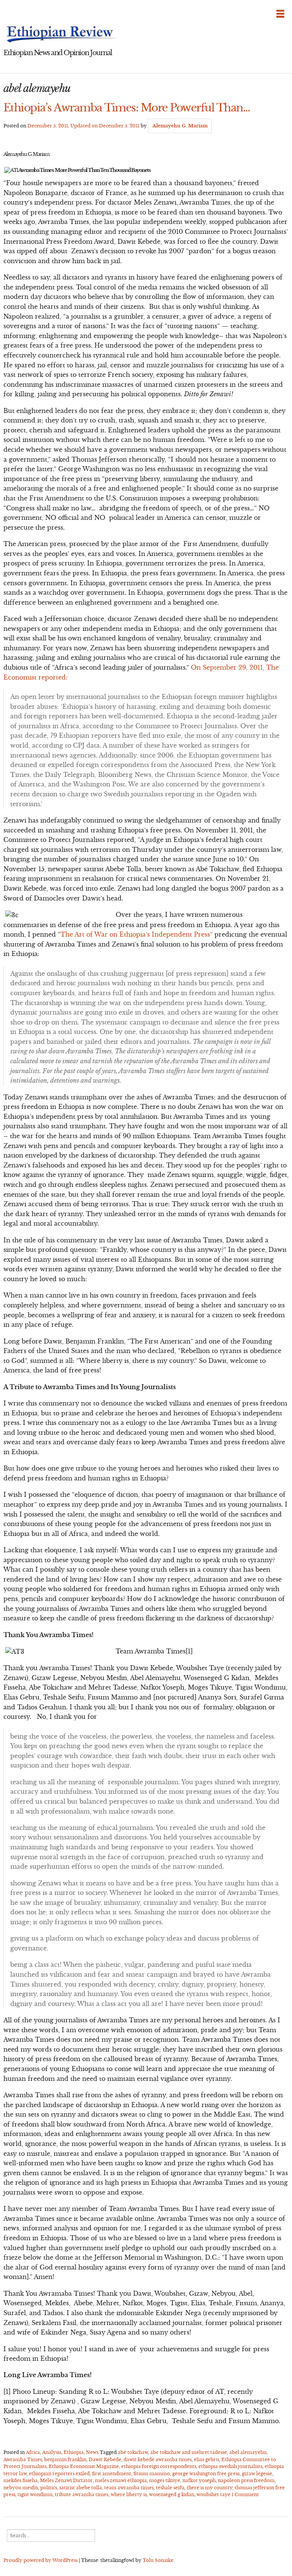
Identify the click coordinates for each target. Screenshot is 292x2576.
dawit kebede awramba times (158, 2459)
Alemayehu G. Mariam (180, 126)
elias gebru (206, 2459)
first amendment (112, 2474)
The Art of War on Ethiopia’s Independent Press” (136, 934)
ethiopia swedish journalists (230, 2466)
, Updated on (83, 126)
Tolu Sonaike (158, 2560)
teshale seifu (170, 2488)
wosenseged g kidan (172, 2494)
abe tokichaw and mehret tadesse (189, 2452)
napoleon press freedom (246, 2480)
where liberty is (129, 2494)
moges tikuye (165, 2480)
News (92, 2452)
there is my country (209, 2488)
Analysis (52, 2452)
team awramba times (129, 2488)
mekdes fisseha (21, 2480)
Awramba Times (23, 2459)
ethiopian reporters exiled (59, 2474)
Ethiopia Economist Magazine (84, 2466)
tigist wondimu (35, 2494)
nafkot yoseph (199, 2480)
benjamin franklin (65, 2459)
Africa (33, 2452)
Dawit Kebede (105, 2459)
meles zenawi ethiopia (121, 2480)
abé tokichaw (133, 2452)
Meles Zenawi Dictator (66, 2480)
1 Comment (245, 2494)
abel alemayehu (248, 2452)
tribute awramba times (82, 2494)
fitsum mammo (152, 2474)
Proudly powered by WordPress (40, 2560)
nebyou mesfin (21, 2488)
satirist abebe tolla (81, 2488)
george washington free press (206, 2474)
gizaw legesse (257, 2474)
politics (49, 2488)
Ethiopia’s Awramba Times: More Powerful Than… (127, 108)
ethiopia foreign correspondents (159, 2466)
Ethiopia (74, 2452)
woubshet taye (213, 2494)
